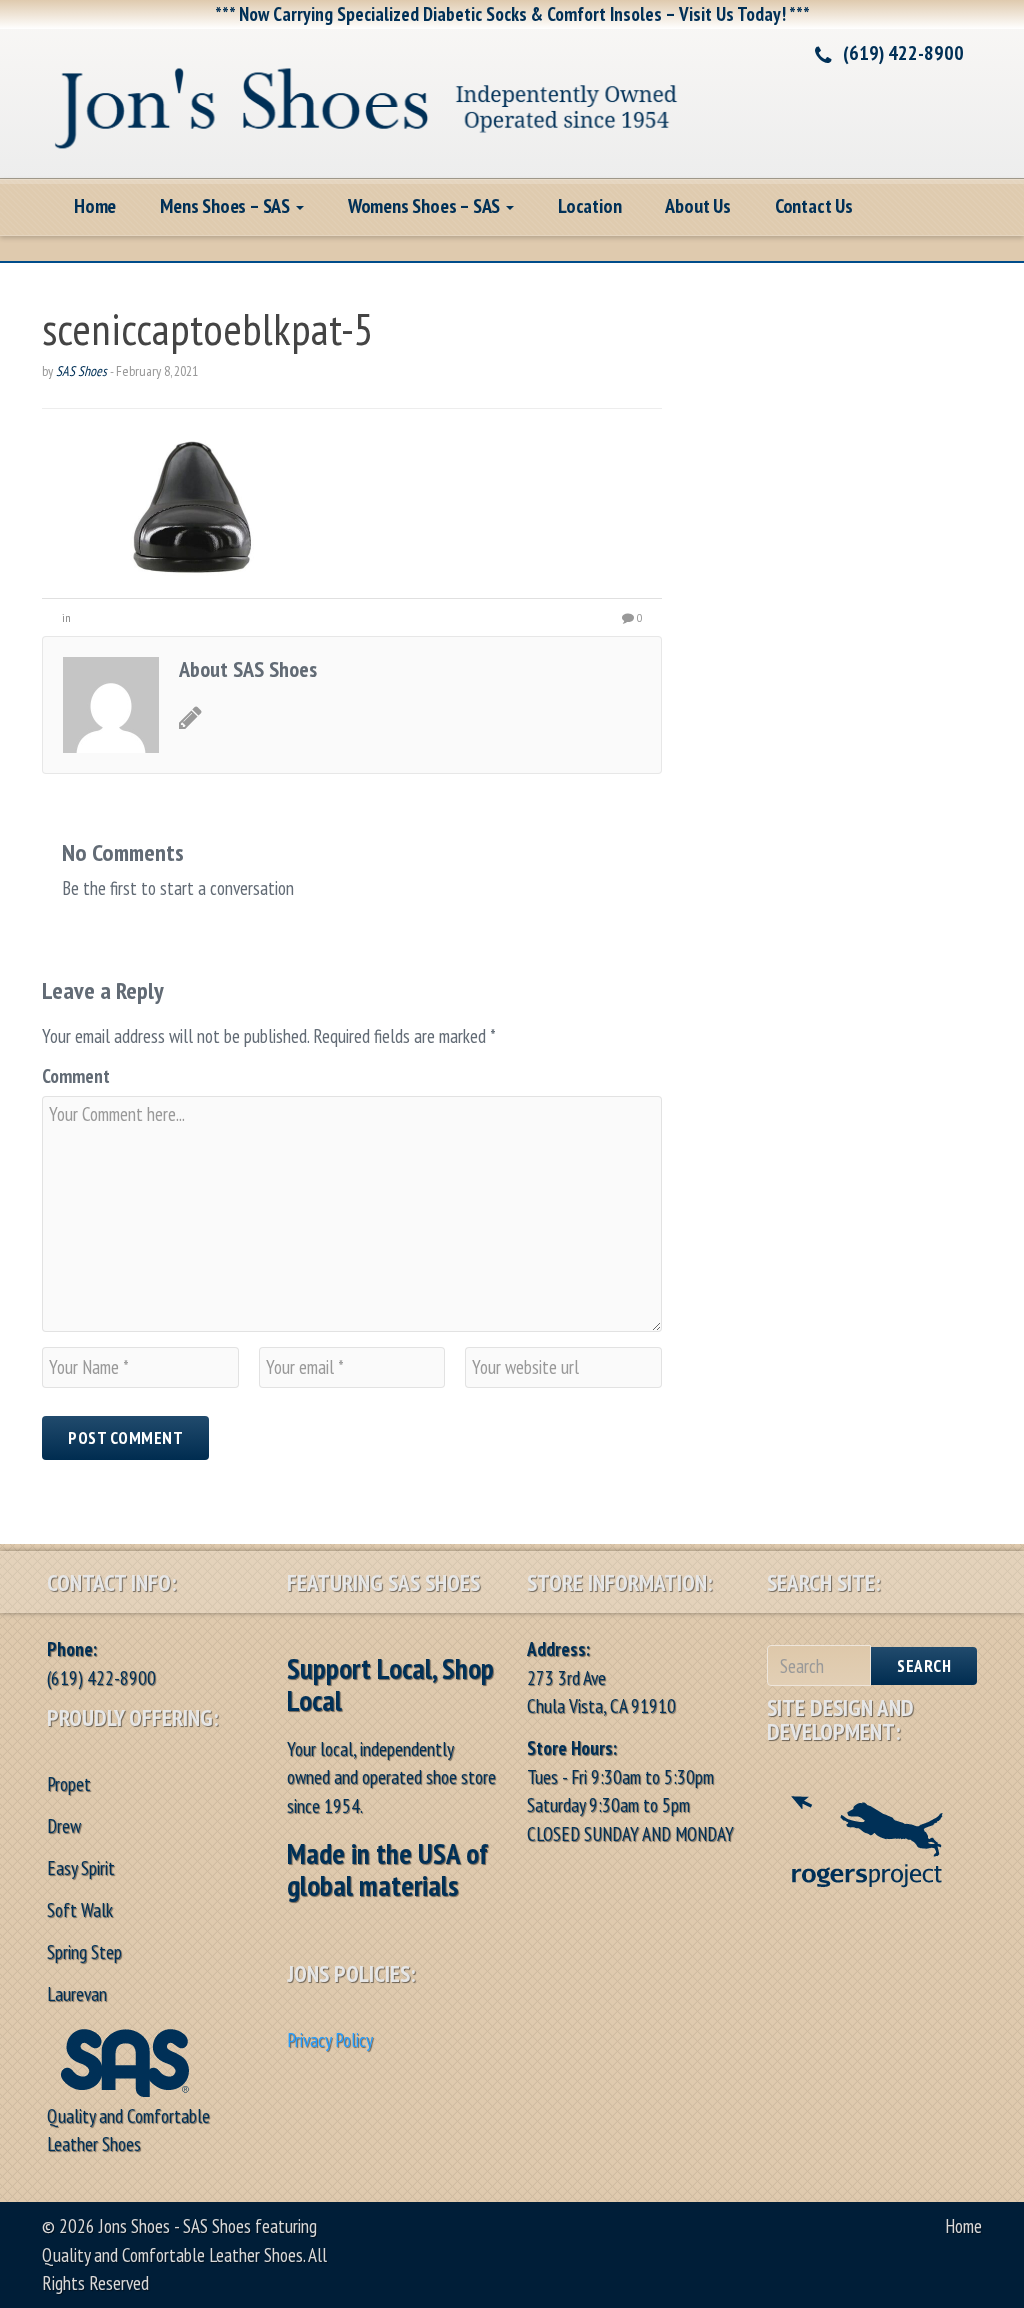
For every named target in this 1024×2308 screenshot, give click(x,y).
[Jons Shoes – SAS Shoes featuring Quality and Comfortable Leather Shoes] (367, 100)
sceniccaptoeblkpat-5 (208, 328)
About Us (697, 206)
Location (589, 206)
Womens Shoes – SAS (426, 206)
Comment (76, 1076)
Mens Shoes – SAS (227, 206)
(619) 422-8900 (903, 53)
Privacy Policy (330, 2040)
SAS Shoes (81, 371)
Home (95, 206)
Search (924, 1666)
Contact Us (814, 206)
